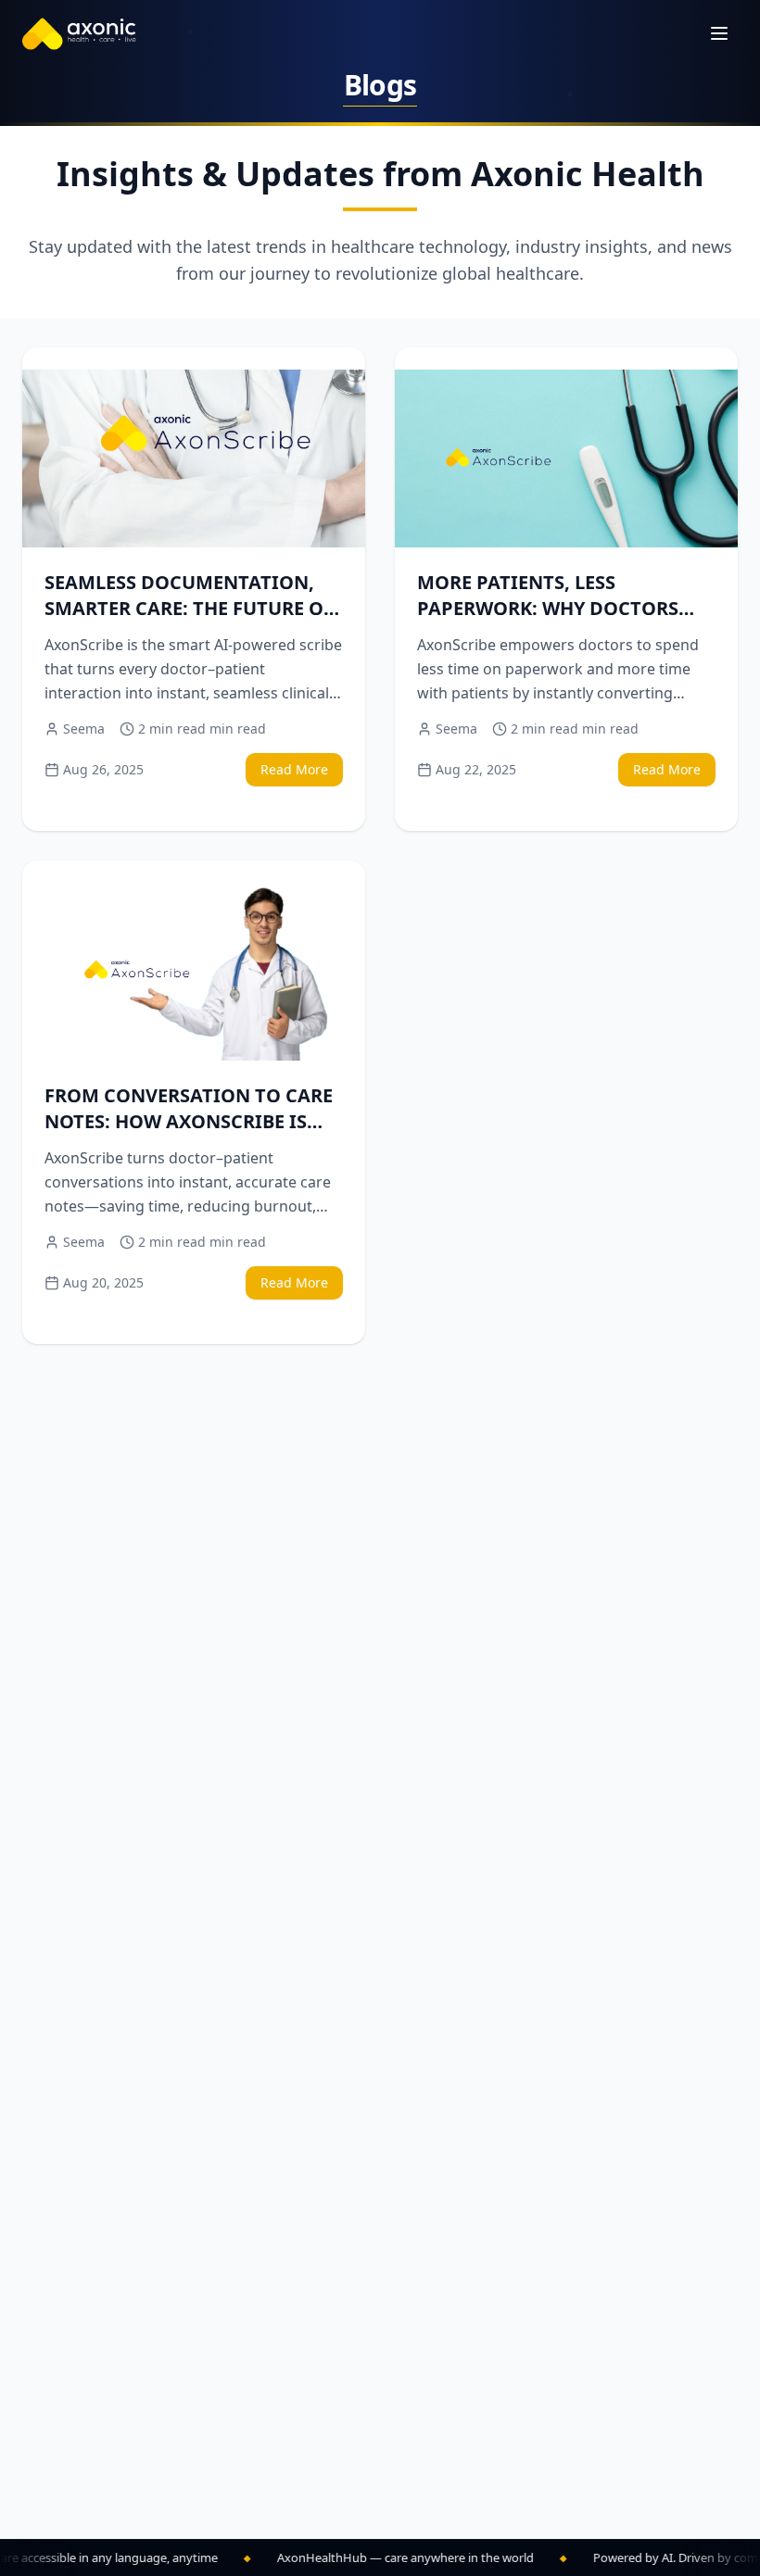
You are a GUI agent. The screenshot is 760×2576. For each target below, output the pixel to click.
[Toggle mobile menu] (719, 33)
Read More (294, 769)
